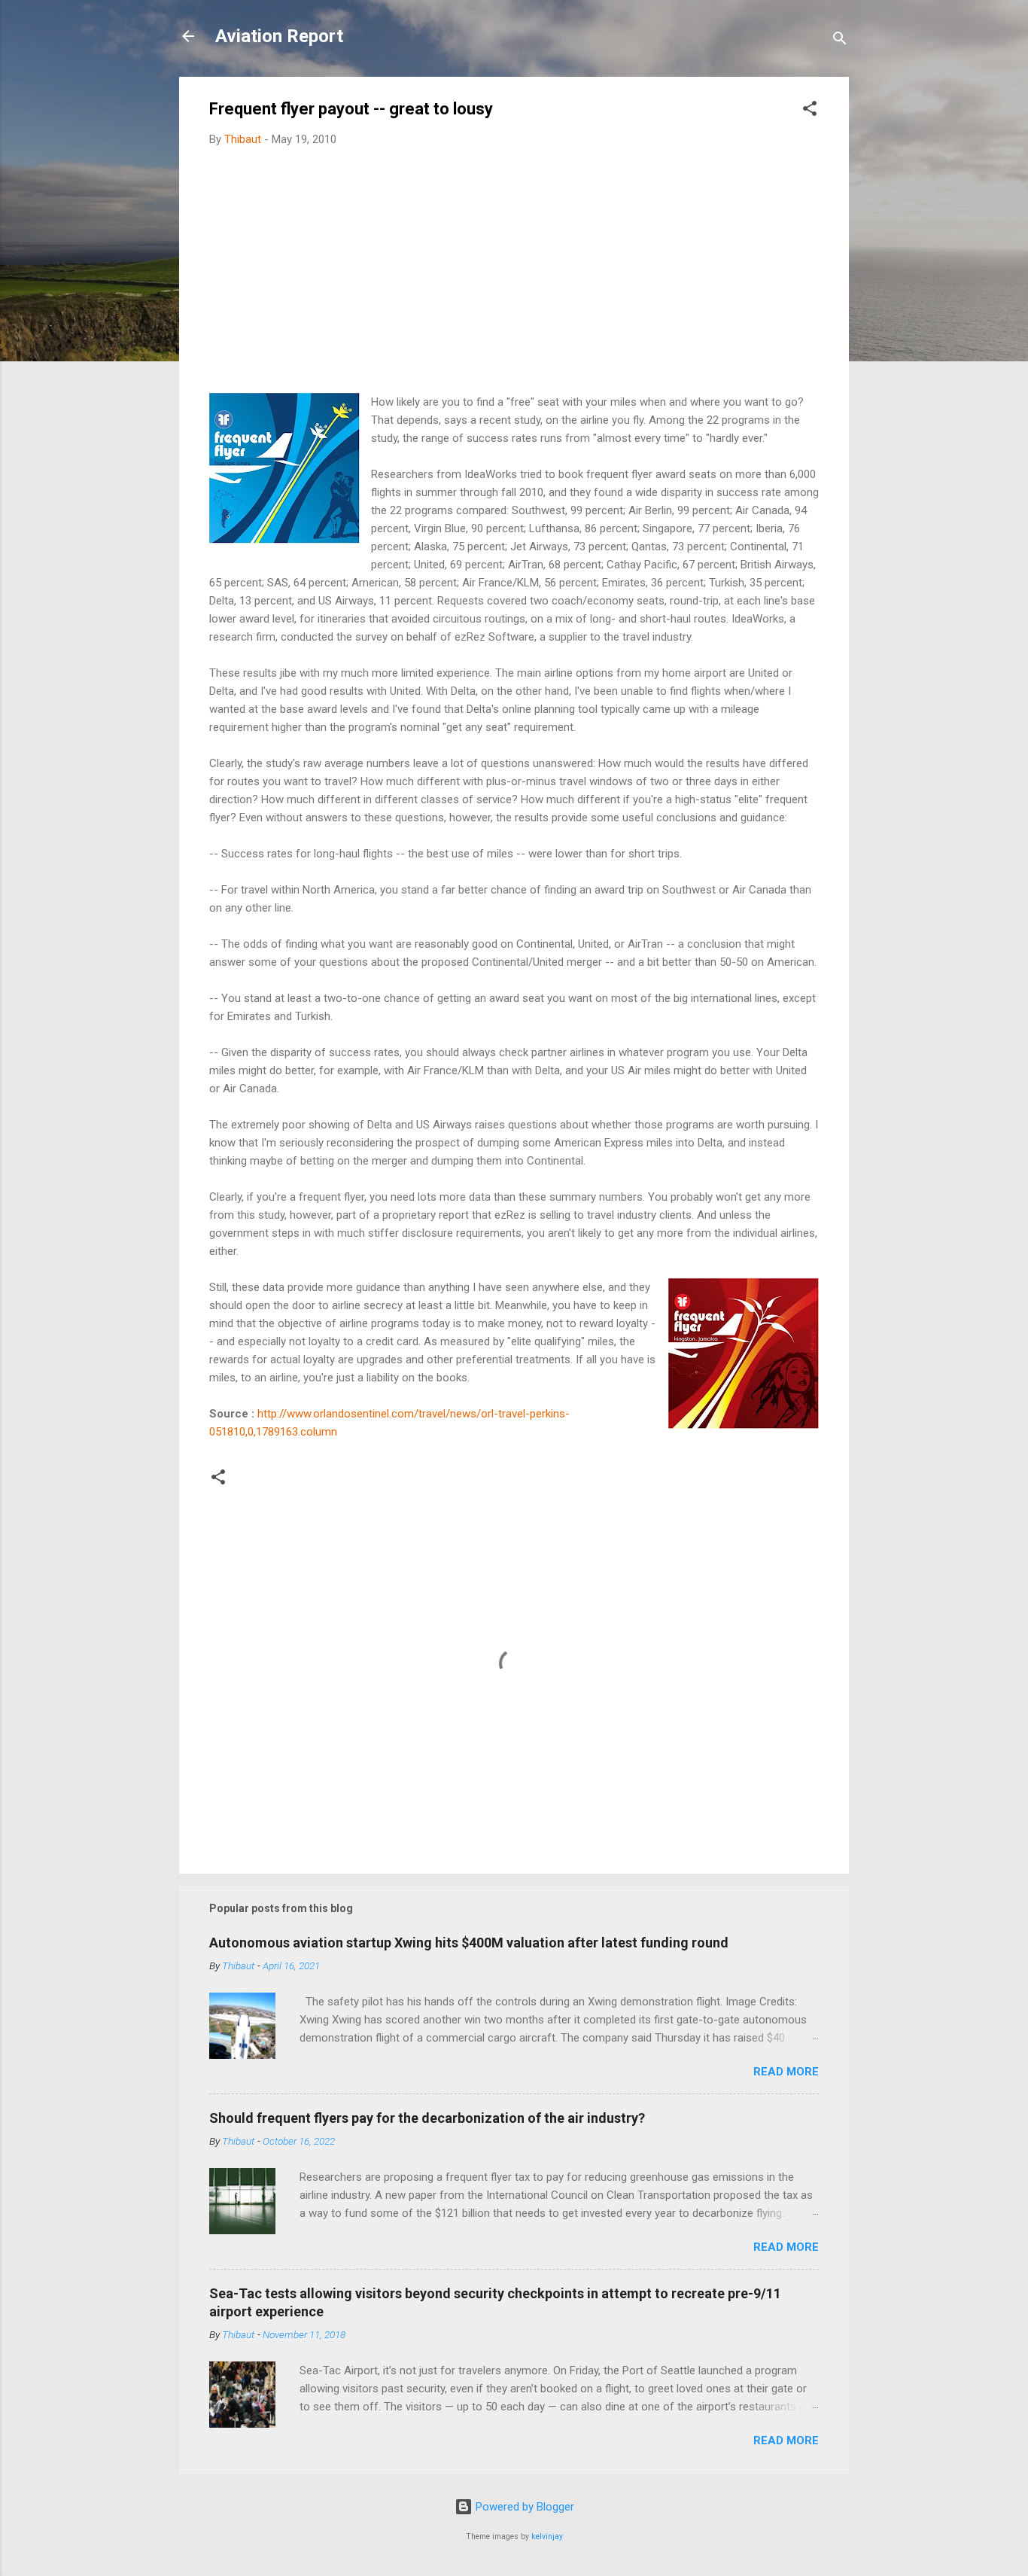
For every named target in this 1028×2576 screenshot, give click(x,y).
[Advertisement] (514, 271)
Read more (786, 2072)
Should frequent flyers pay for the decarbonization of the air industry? (427, 2118)
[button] (810, 111)
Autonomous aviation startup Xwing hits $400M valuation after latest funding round (469, 1943)
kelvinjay (547, 2536)
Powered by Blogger (523, 2507)
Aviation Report (279, 36)
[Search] (840, 41)
